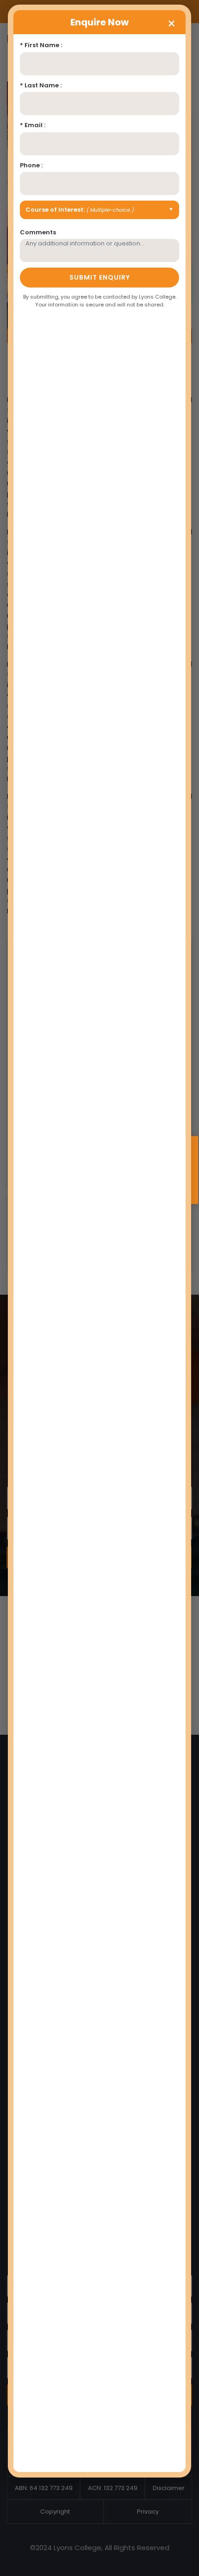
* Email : (33, 125)
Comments (38, 232)
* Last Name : (41, 85)
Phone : (31, 165)
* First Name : (41, 45)
